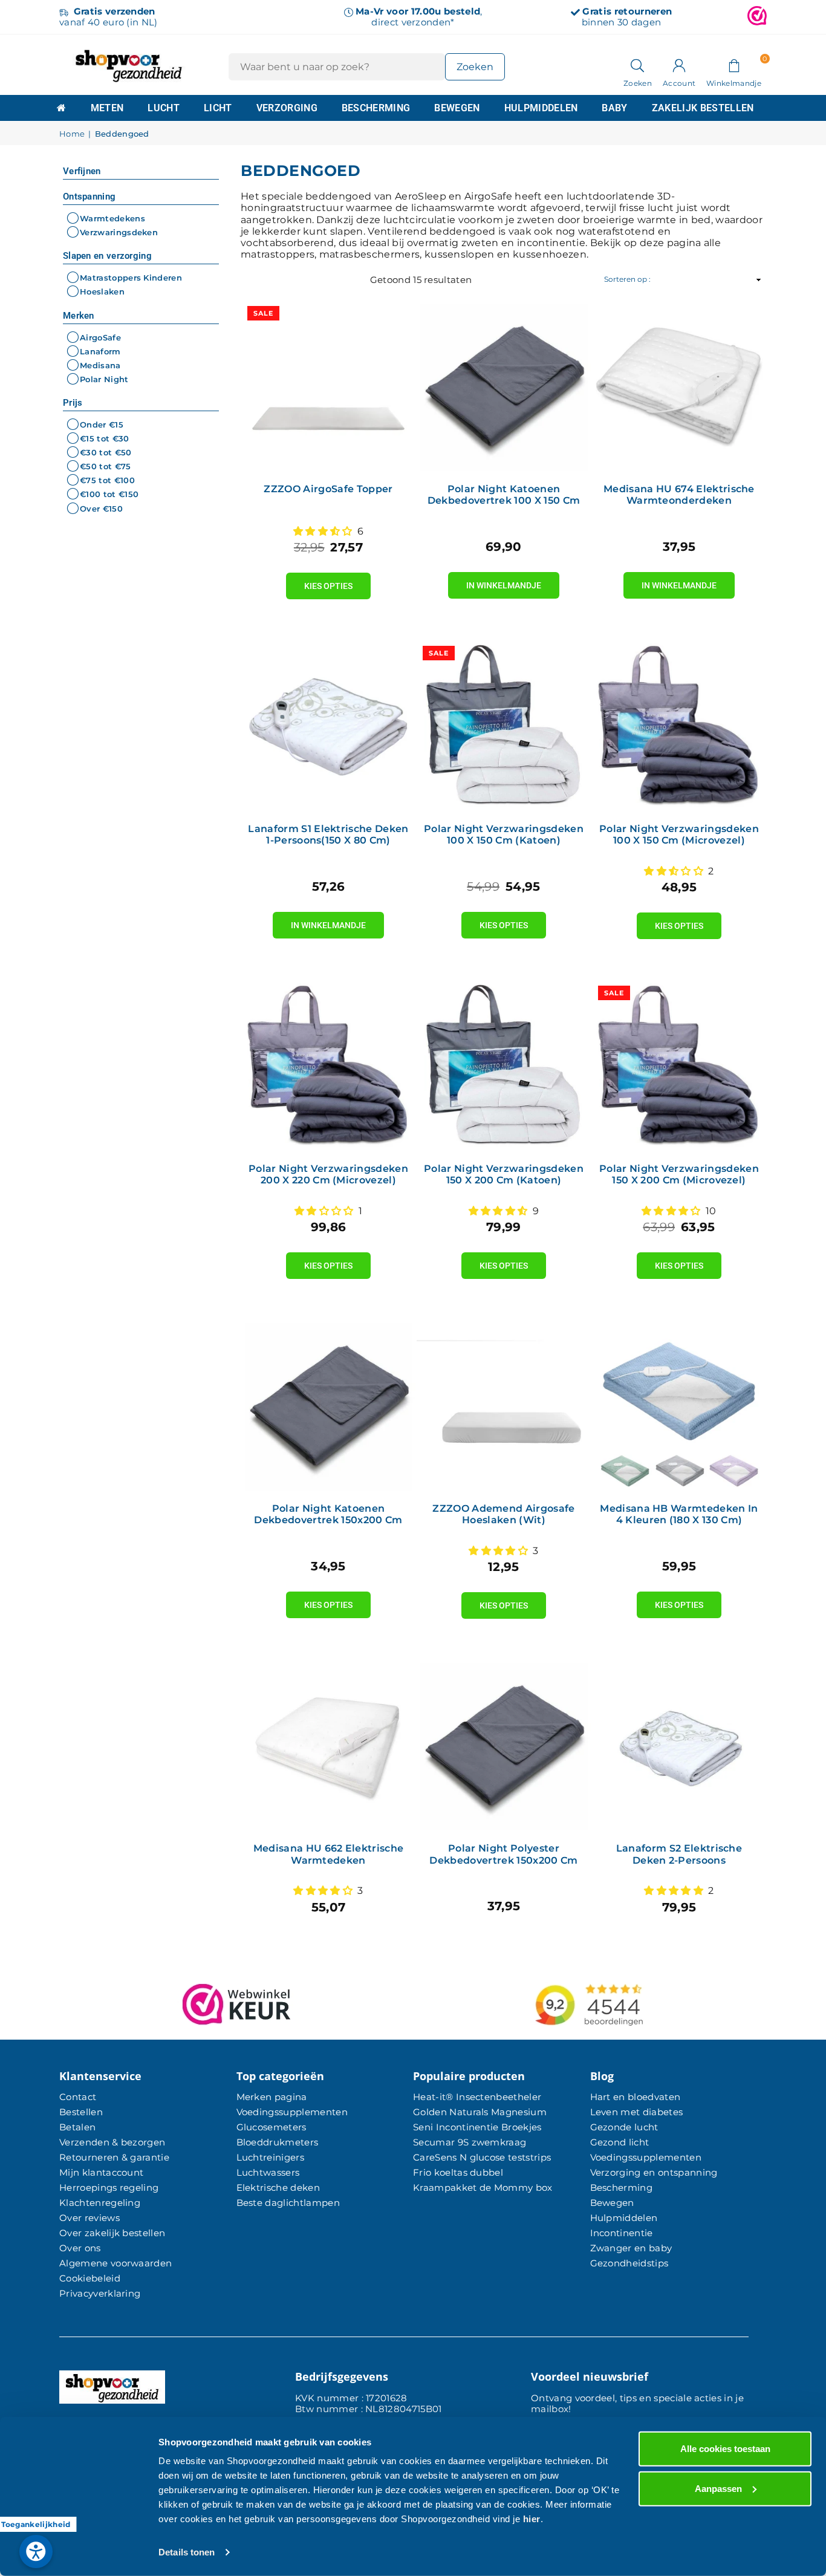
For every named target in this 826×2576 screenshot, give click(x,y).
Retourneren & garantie (114, 2157)
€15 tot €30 (105, 438)
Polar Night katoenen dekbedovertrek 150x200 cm (328, 1514)
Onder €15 (102, 424)
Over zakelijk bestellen (112, 2233)
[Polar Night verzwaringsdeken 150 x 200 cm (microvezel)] (679, 1067)
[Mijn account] (679, 65)
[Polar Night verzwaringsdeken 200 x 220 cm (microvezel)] (328, 1067)
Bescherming (376, 108)
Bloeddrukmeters (278, 2142)
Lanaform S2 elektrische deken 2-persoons (679, 1854)
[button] (734, 65)
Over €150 (101, 509)
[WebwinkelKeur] (757, 17)
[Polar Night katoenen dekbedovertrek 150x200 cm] (328, 1407)
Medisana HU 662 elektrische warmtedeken (329, 1854)
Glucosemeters (272, 2127)
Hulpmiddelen (541, 108)
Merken (79, 316)
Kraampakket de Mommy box (483, 2187)
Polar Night (104, 379)
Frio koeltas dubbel (458, 2172)
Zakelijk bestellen (703, 108)
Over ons (80, 2248)
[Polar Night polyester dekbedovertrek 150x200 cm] (504, 1746)
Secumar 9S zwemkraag (470, 2142)
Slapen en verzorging (107, 256)
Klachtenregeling (100, 2203)
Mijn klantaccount (101, 2172)
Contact (78, 2097)
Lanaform (100, 351)
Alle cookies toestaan (725, 2449)
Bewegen (457, 108)
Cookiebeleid (90, 2278)
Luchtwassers (268, 2172)
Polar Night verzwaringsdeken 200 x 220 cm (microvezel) (328, 1174)
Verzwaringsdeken (119, 232)
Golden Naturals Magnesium (480, 2112)
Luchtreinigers (270, 2157)
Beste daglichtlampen (288, 2203)
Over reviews (89, 2218)
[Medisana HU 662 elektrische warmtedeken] (328, 1746)
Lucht (164, 108)
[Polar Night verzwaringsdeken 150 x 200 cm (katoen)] (504, 1067)
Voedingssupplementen (292, 2112)
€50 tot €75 (106, 466)
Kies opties (328, 582)
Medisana (100, 365)
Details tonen (187, 2552)
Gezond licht (620, 2142)
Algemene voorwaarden (115, 2263)
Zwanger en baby (631, 2248)
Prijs (73, 403)
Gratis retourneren (627, 11)
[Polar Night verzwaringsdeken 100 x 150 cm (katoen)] (504, 727)
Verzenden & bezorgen (112, 2142)
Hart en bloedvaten (636, 2097)
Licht (218, 108)
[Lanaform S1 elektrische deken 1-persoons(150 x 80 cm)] (328, 727)
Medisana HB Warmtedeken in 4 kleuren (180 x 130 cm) (679, 1514)
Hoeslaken (102, 292)
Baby (614, 108)
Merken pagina (272, 2097)
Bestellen (81, 2112)
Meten (107, 108)
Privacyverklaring (100, 2293)
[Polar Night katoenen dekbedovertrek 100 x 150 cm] (504, 387)
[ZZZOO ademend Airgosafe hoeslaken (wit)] (504, 1407)
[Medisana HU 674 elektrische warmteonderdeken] (679, 387)
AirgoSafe (100, 337)
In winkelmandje (504, 581)
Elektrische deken (278, 2187)
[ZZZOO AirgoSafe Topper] (328, 387)
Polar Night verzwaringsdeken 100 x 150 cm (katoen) (504, 834)
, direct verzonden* (419, 17)
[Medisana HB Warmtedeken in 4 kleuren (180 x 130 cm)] (679, 1407)
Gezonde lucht (624, 2127)
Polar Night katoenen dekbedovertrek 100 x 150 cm (504, 495)
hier (532, 2519)
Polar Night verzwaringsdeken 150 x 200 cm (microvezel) (679, 1174)
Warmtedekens (112, 218)
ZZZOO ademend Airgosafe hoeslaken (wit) (503, 1514)
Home (72, 134)
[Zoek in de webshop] (638, 65)
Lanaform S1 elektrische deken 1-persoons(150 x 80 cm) (328, 834)
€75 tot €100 (107, 480)
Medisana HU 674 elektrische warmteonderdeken (679, 495)
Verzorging (287, 108)
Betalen (77, 2127)
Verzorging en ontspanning (654, 2172)
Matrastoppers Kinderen (131, 278)
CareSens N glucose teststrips (482, 2157)
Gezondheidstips (629, 2263)
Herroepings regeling (109, 2187)
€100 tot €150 (109, 495)
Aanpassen (718, 2488)
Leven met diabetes (637, 2112)
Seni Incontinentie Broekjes (477, 2127)
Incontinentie (622, 2233)
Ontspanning (89, 197)
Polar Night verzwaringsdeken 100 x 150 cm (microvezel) (679, 834)
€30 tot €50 (106, 452)
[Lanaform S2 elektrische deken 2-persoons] (679, 1746)
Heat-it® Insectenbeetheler (477, 2097)
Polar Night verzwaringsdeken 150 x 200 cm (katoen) (504, 1174)
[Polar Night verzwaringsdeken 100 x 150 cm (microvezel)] (679, 727)
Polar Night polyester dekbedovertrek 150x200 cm (503, 1854)
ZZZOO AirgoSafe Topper (328, 489)
